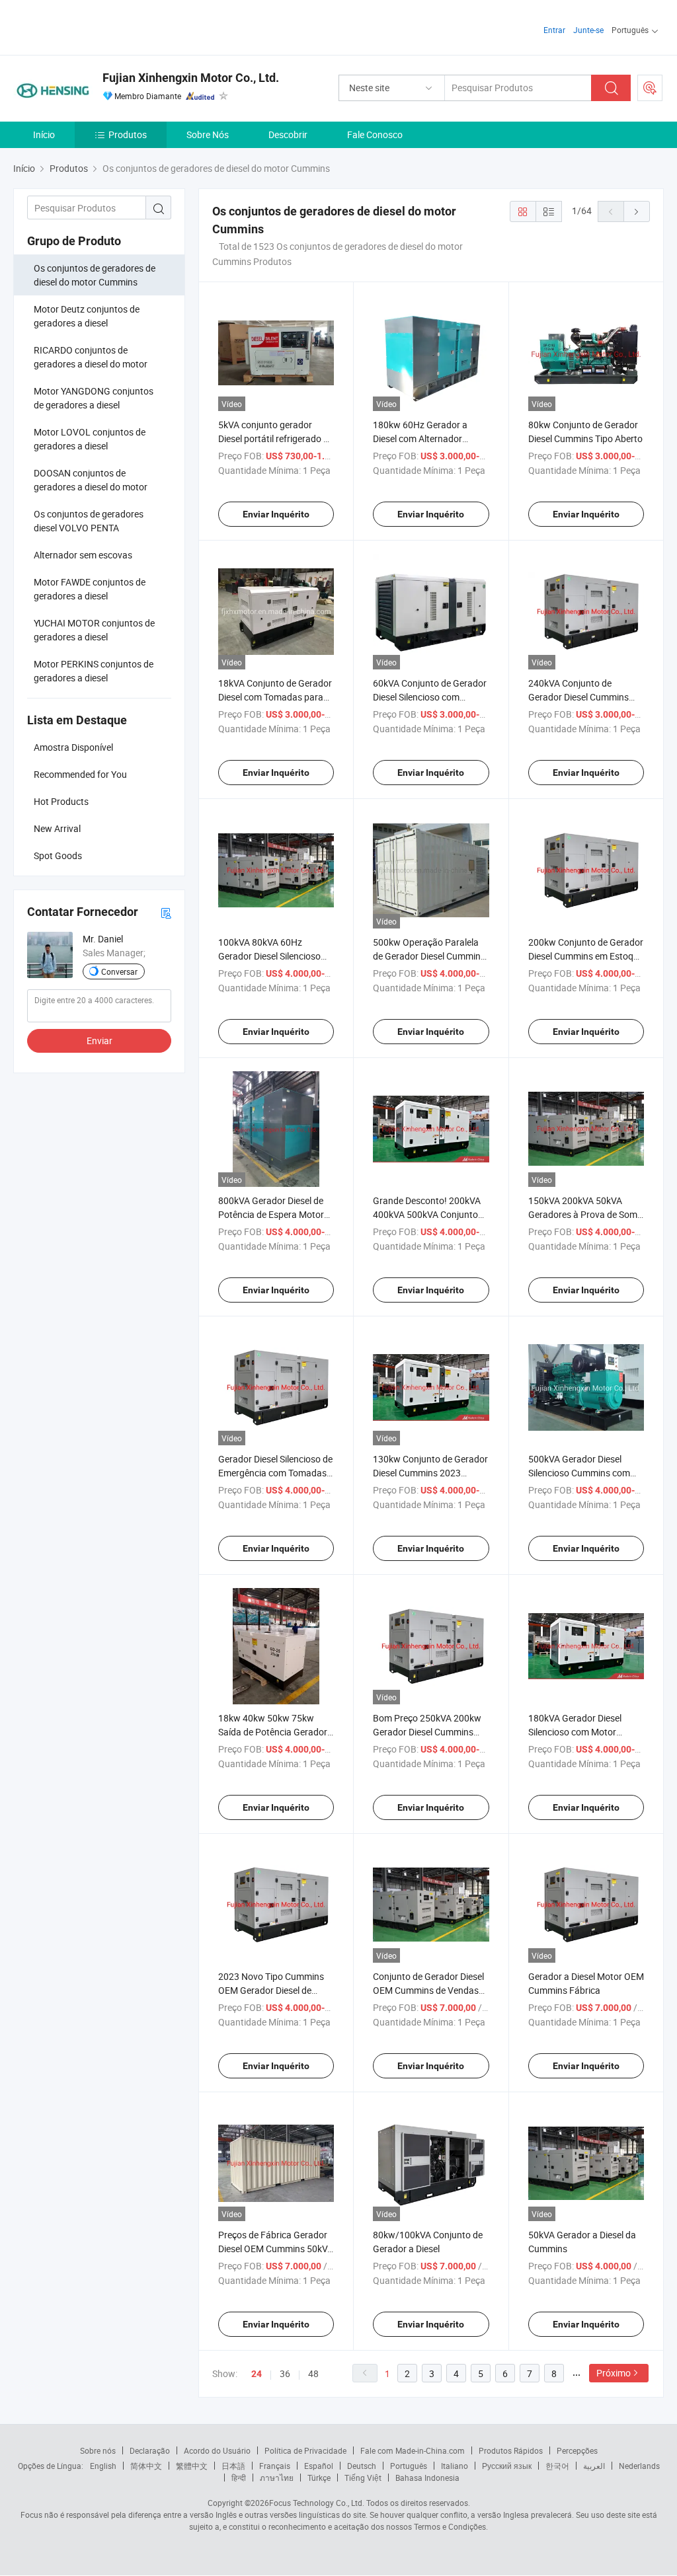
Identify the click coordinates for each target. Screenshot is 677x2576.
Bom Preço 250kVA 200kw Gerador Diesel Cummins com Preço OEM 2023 (427, 1732)
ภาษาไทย (277, 2478)
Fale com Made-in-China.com (413, 2450)
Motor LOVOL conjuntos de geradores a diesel (90, 439)
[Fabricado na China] (98, 26)
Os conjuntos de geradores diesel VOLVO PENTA (89, 521)
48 (313, 2373)
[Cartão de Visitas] (166, 912)
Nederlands (639, 2466)
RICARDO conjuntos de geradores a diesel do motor (91, 357)
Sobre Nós (208, 134)
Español (319, 2466)
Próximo (614, 2373)
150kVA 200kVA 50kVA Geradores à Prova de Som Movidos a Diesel (583, 1214)
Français (275, 2466)
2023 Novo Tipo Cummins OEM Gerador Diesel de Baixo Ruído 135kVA (271, 1990)
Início (44, 134)
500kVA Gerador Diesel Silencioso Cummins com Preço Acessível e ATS (579, 1473)
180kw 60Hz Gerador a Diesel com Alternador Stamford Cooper (420, 438)
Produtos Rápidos (511, 2450)
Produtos (128, 134)
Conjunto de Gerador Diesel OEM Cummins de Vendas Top (428, 1990)
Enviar (100, 1041)
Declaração (150, 2450)
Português (409, 2466)
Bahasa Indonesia (427, 2478)
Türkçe (319, 2478)
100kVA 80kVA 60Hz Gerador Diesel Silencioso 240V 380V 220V (269, 956)
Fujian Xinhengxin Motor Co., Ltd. (191, 78)
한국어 (557, 2466)
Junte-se (588, 30)
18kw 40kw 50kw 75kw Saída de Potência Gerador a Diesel (273, 1732)
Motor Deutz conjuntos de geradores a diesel (87, 316)
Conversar (119, 971)
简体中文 (146, 2466)
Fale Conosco (375, 134)
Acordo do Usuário (217, 2450)
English (103, 2466)
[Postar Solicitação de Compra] (650, 88)
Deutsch (362, 2466)
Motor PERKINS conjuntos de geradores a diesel (94, 671)
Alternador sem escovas (83, 555)
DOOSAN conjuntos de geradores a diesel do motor (91, 480)
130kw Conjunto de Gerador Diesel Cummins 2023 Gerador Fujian (430, 1473)
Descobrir (288, 134)
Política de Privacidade (305, 2450)
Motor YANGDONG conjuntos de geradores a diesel (94, 398)
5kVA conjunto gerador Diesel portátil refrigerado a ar (273, 438)
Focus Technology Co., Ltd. (317, 2503)
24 (257, 2374)
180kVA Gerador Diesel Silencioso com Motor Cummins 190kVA (575, 1732)
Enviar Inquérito (276, 514)
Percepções (577, 2450)
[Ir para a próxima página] (637, 211)
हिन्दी (239, 2478)
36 (285, 2373)
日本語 (233, 2466)
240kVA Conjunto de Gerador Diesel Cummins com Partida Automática (578, 697)
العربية (594, 2466)
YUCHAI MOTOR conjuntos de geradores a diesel (94, 630)
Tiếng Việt (363, 2478)
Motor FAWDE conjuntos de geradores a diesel (90, 589)
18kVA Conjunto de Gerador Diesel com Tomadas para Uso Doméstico (275, 697)
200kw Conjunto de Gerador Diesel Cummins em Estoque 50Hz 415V (586, 956)
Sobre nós (98, 2450)
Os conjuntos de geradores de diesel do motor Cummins (95, 275)
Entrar (554, 30)
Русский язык (507, 2466)
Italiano (455, 2466)
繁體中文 (192, 2466)
